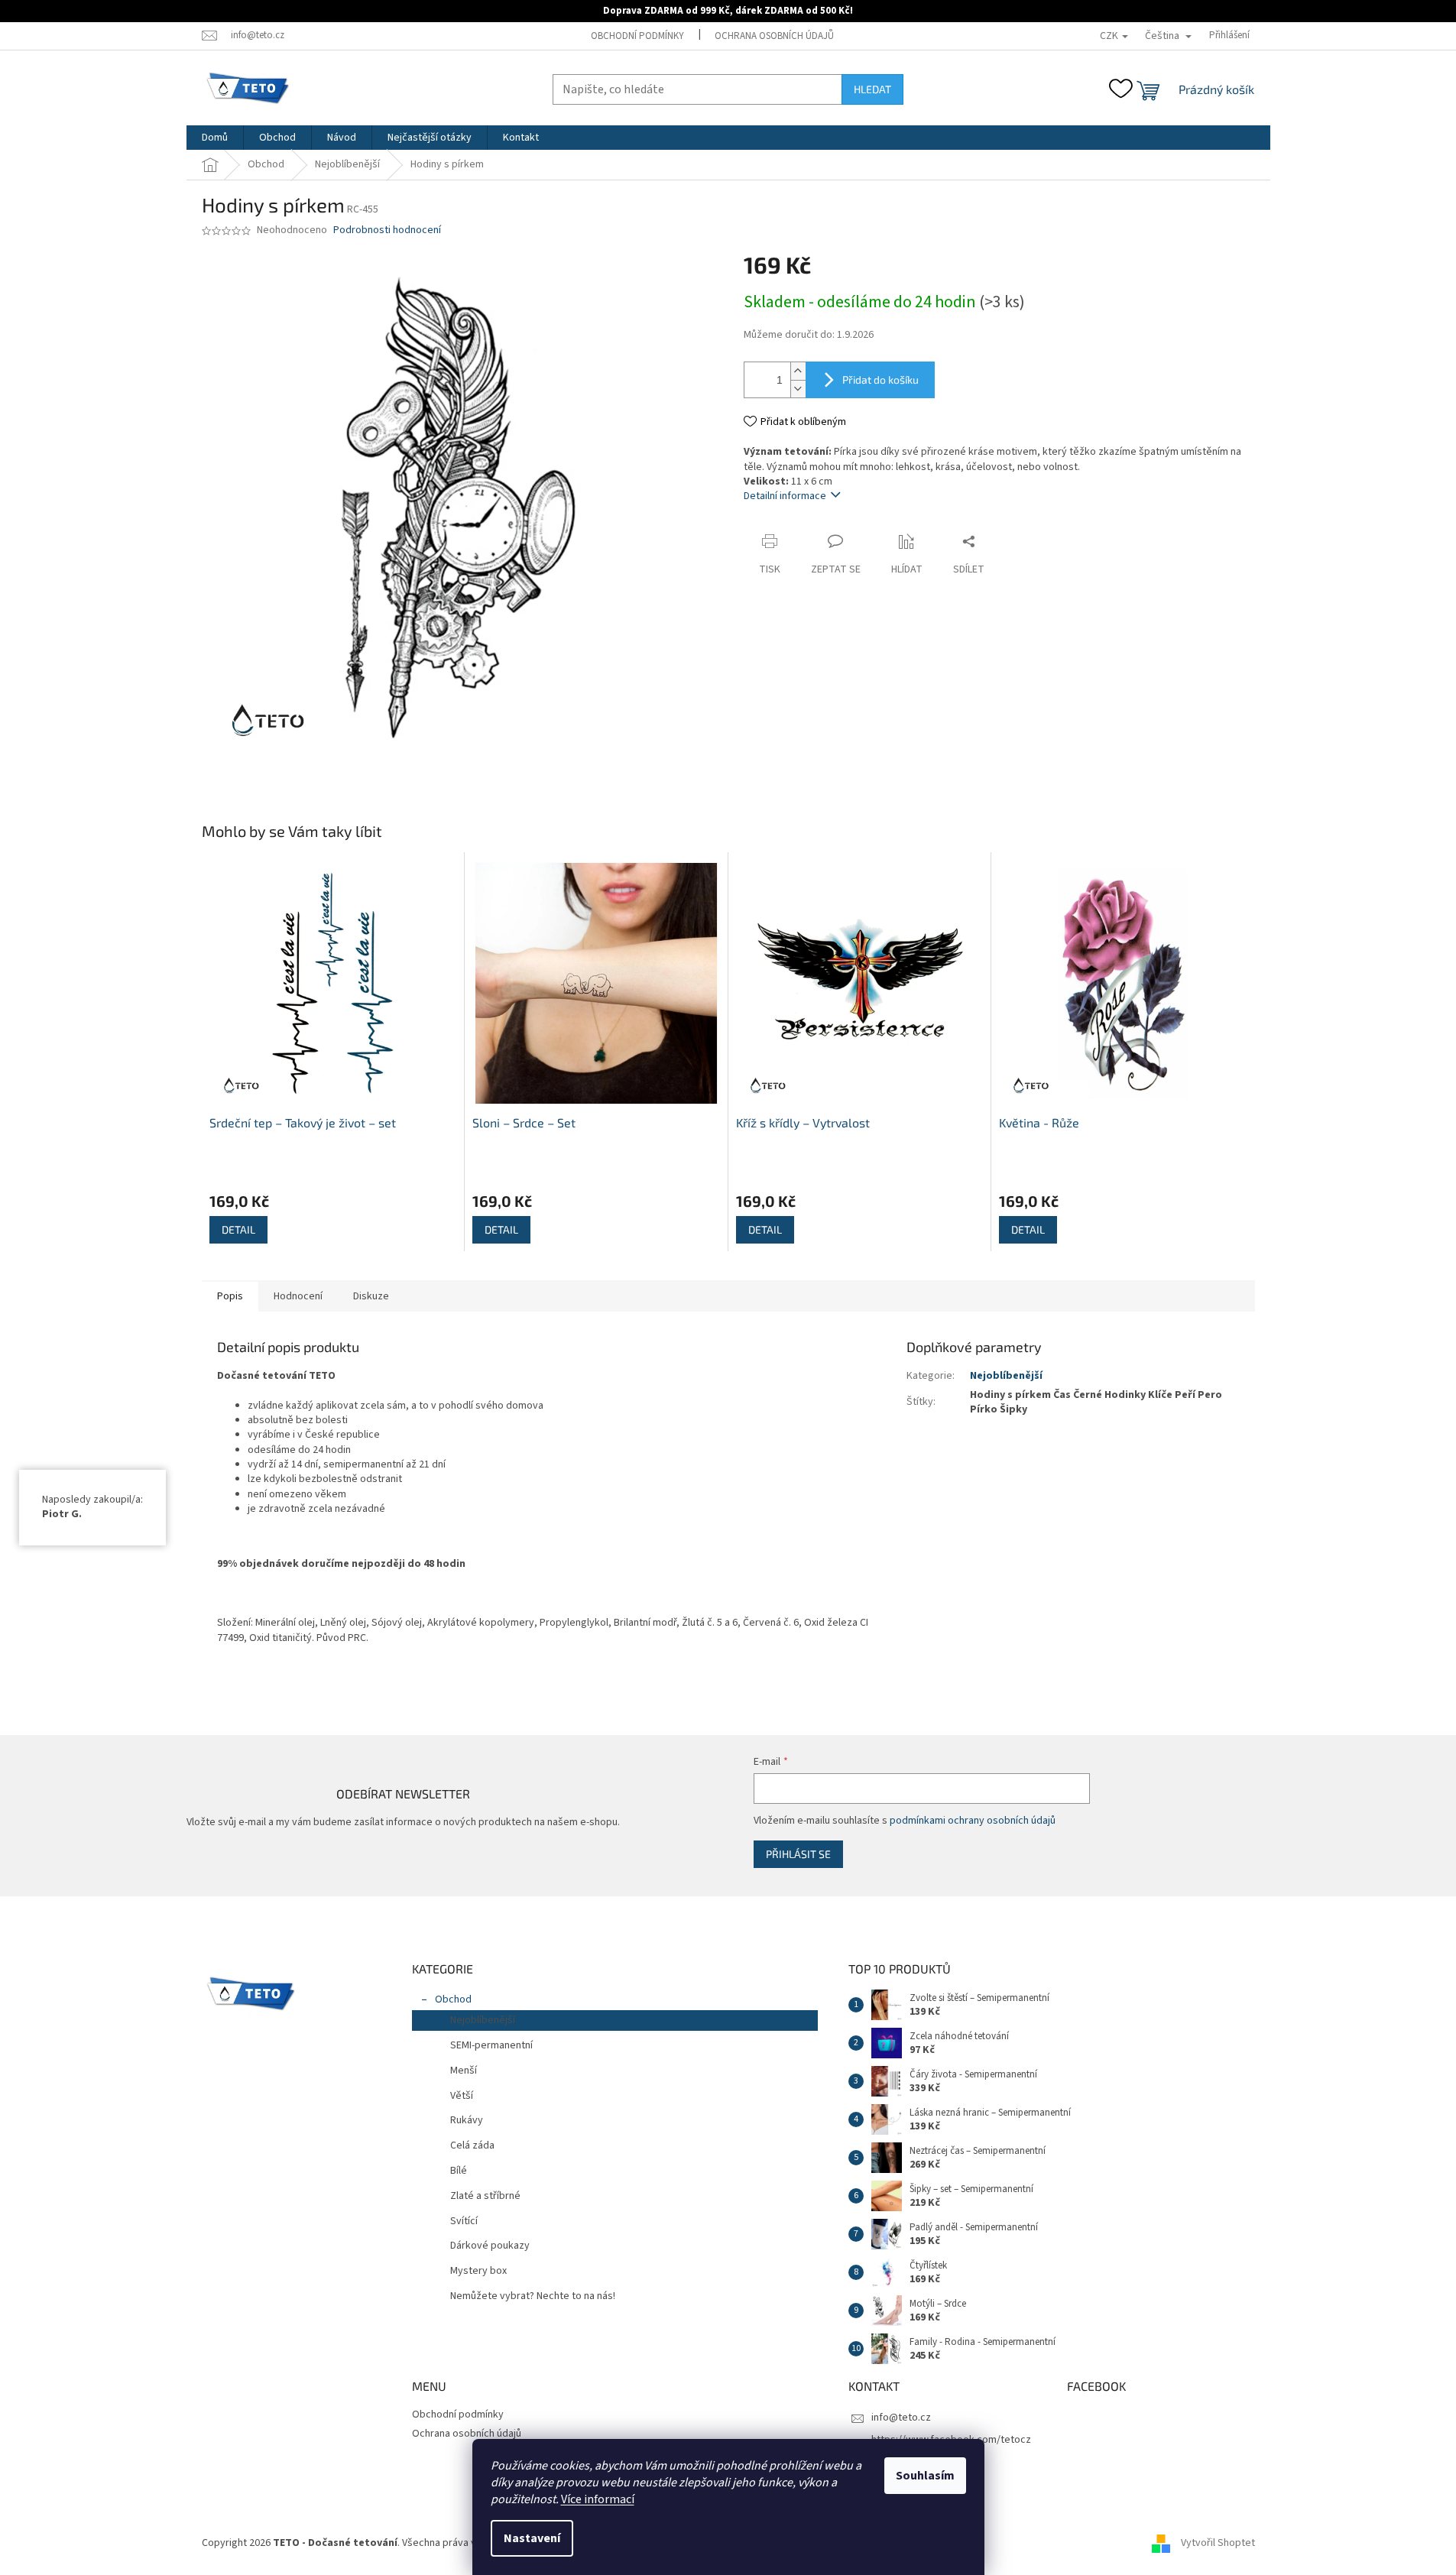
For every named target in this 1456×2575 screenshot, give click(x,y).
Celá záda (472, 2145)
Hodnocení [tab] (298, 1296)
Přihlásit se (798, 1854)
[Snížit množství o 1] (798, 389)
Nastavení (532, 2538)
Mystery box (478, 2271)
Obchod (453, 1999)
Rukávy (467, 2120)
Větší (462, 2096)
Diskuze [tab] (371, 1296)
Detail (238, 1229)
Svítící (464, 2221)
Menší (464, 2071)
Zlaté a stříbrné (485, 2196)
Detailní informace (785, 496)
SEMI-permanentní (491, 2045)
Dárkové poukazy (490, 2246)
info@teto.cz (901, 2418)
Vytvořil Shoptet (1218, 2543)
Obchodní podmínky (637, 36)
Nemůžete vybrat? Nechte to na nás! (533, 2296)
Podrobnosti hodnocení (387, 230)
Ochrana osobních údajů (774, 36)
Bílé (459, 2171)
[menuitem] (215, 138)
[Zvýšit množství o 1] (798, 371)
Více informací (598, 2499)
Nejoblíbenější (1006, 1376)
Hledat (872, 89)
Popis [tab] (230, 1296)
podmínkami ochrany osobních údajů (973, 1821)
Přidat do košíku (880, 379)
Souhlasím (925, 2476)
